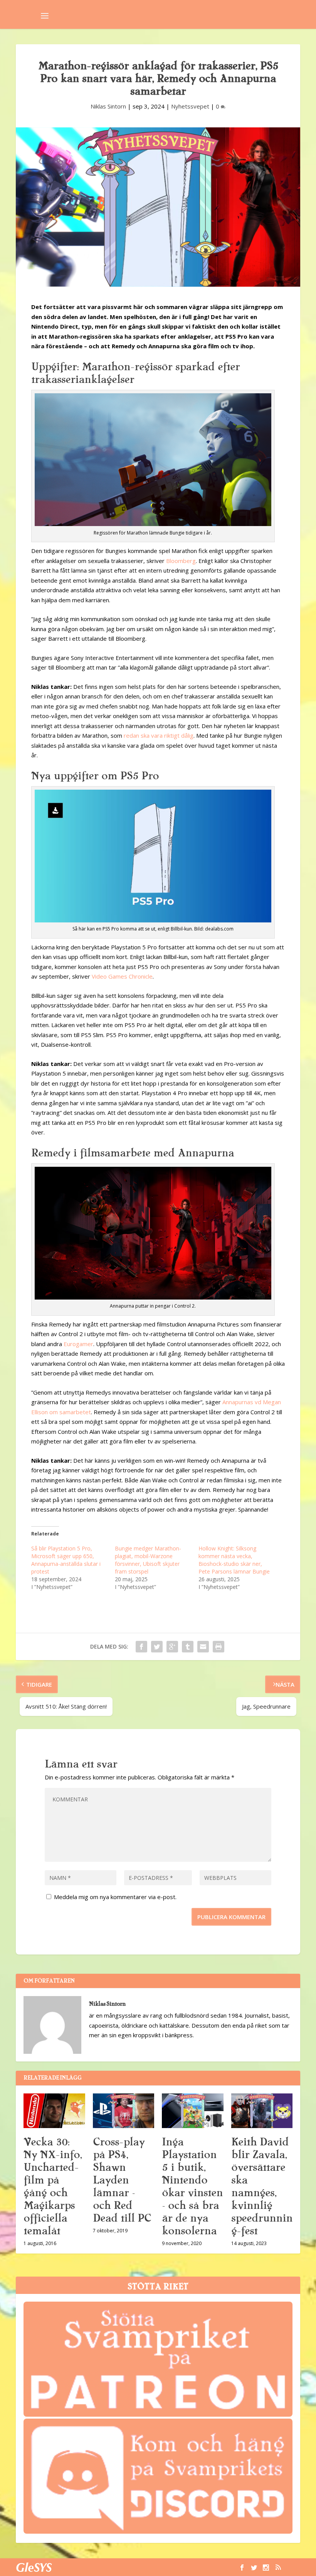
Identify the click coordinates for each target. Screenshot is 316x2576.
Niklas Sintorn (108, 106)
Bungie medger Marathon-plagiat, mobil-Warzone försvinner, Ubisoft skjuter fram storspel (148, 1560)
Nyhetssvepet (190, 106)
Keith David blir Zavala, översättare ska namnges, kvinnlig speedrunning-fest (262, 2186)
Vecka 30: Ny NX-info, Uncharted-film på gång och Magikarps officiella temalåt (53, 2186)
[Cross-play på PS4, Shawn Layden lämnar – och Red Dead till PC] (124, 2111)
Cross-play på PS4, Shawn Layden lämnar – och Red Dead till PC (122, 2180)
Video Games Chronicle (122, 976)
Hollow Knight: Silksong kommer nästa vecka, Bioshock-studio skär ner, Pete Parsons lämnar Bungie (234, 1560)
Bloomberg (181, 561)
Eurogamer (78, 1344)
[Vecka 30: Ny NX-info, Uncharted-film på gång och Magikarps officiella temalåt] (54, 2111)
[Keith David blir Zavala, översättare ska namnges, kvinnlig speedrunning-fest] (262, 2111)
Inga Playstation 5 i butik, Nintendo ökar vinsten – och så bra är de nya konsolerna (192, 2186)
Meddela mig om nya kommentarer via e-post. (115, 1897)
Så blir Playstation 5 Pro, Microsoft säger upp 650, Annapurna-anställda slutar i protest (66, 1560)
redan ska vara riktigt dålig (159, 735)
